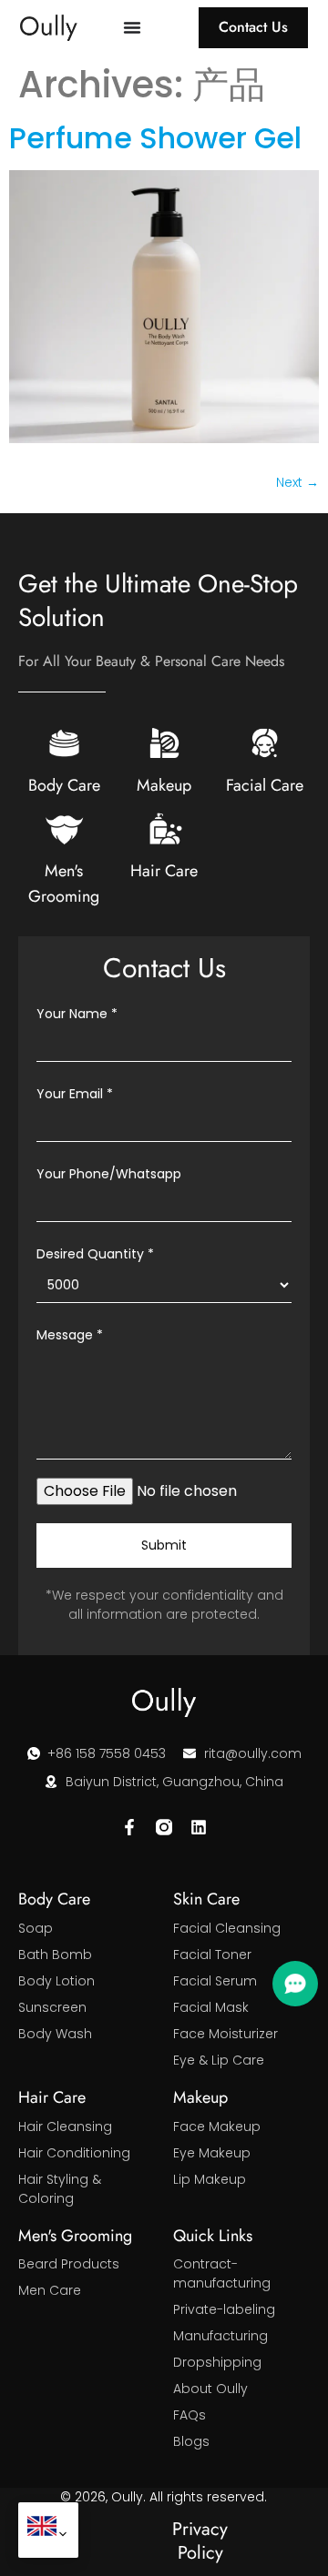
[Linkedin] (199, 1827)
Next (297, 482)
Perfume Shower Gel (155, 138)
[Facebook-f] (129, 1827)
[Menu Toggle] (132, 27)
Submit (164, 1545)
